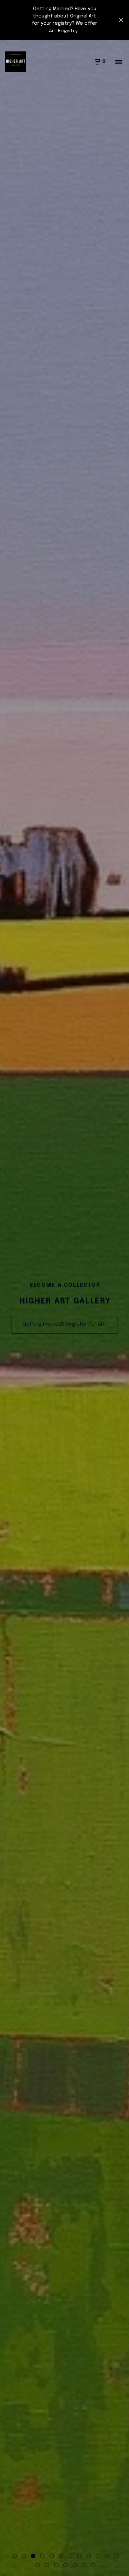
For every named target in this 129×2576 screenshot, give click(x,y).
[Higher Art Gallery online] (16, 62)
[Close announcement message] (121, 20)
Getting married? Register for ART (64, 1324)
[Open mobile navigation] (119, 62)
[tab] (15, 2556)
